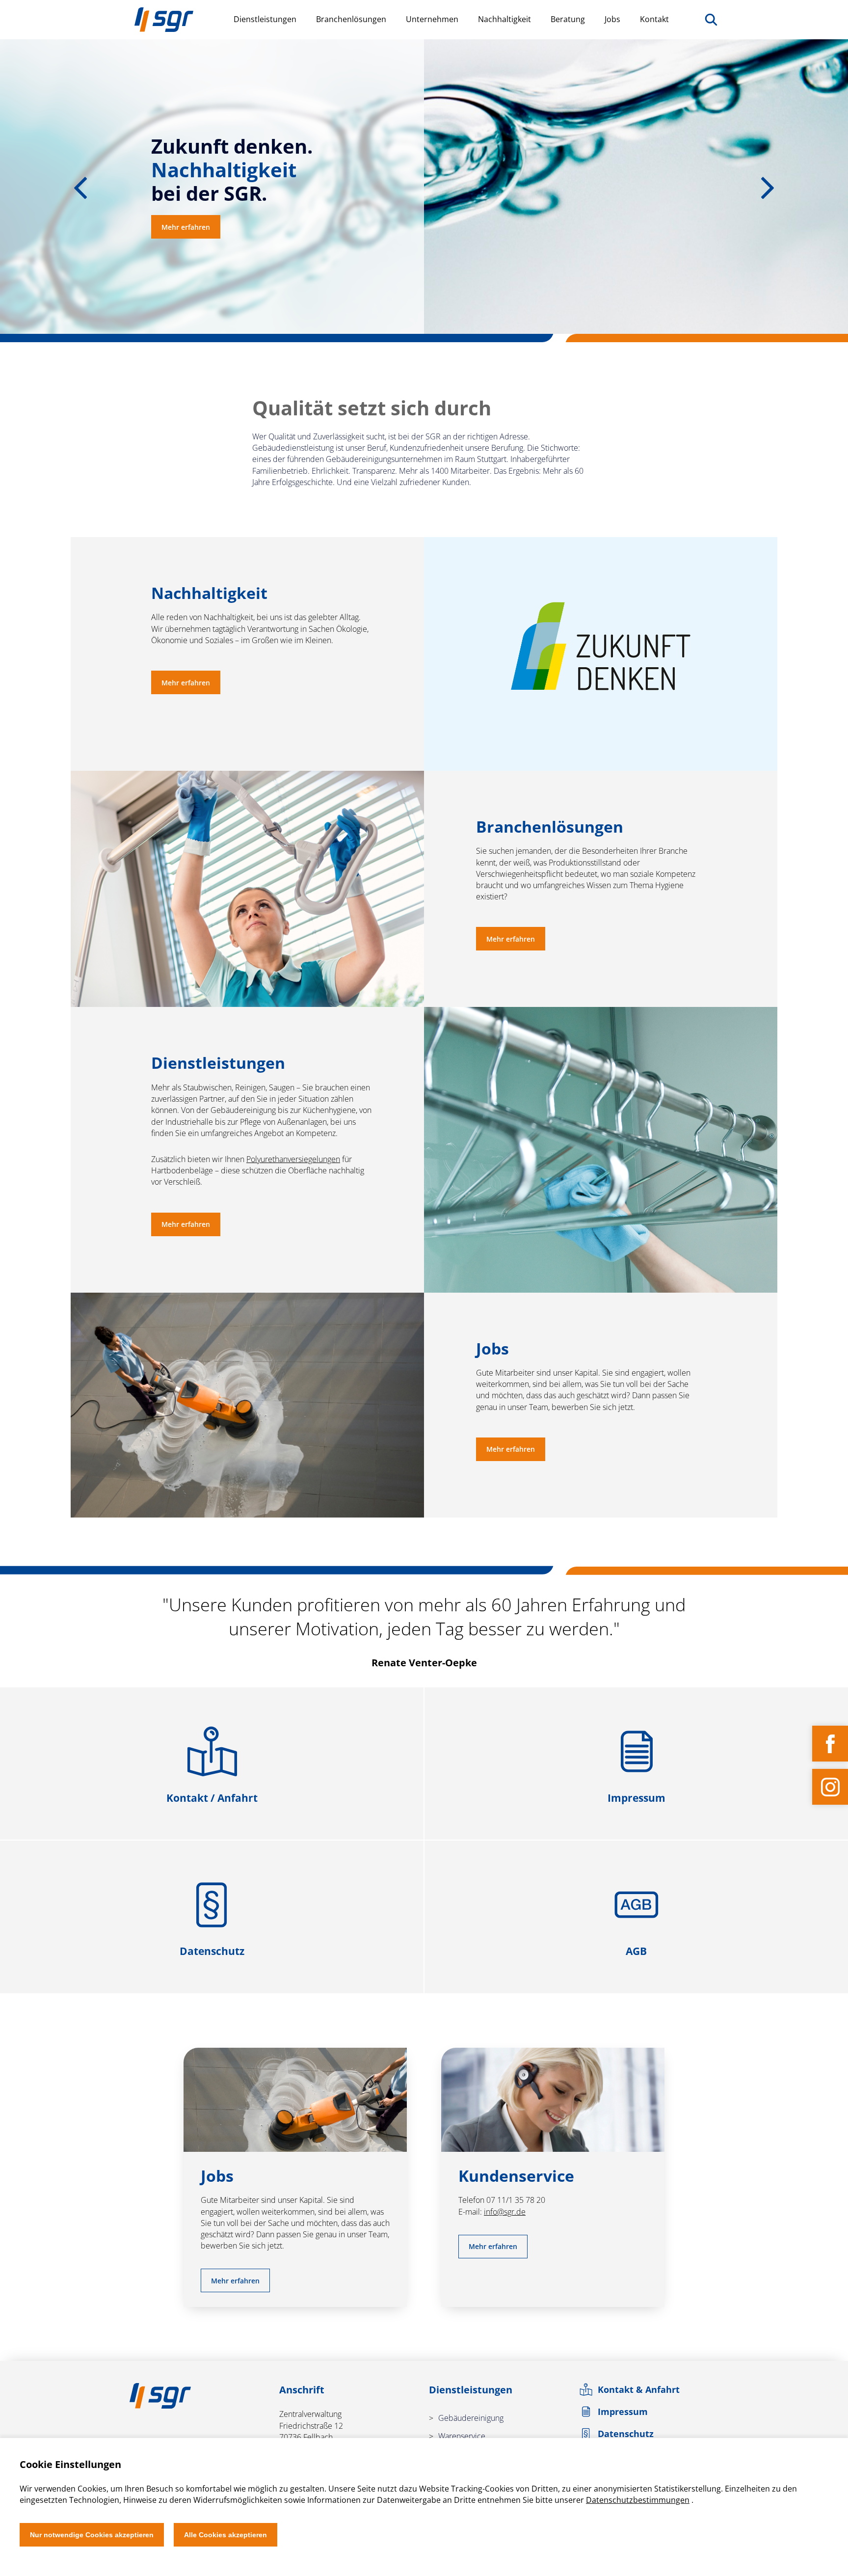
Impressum (623, 2412)
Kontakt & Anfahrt (639, 2389)
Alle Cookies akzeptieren (225, 2535)
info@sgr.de (505, 2212)
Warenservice (462, 2436)
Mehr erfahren (186, 227)
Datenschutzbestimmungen (638, 2500)
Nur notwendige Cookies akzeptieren (92, 2535)
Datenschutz (626, 2434)
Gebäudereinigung (471, 2418)
